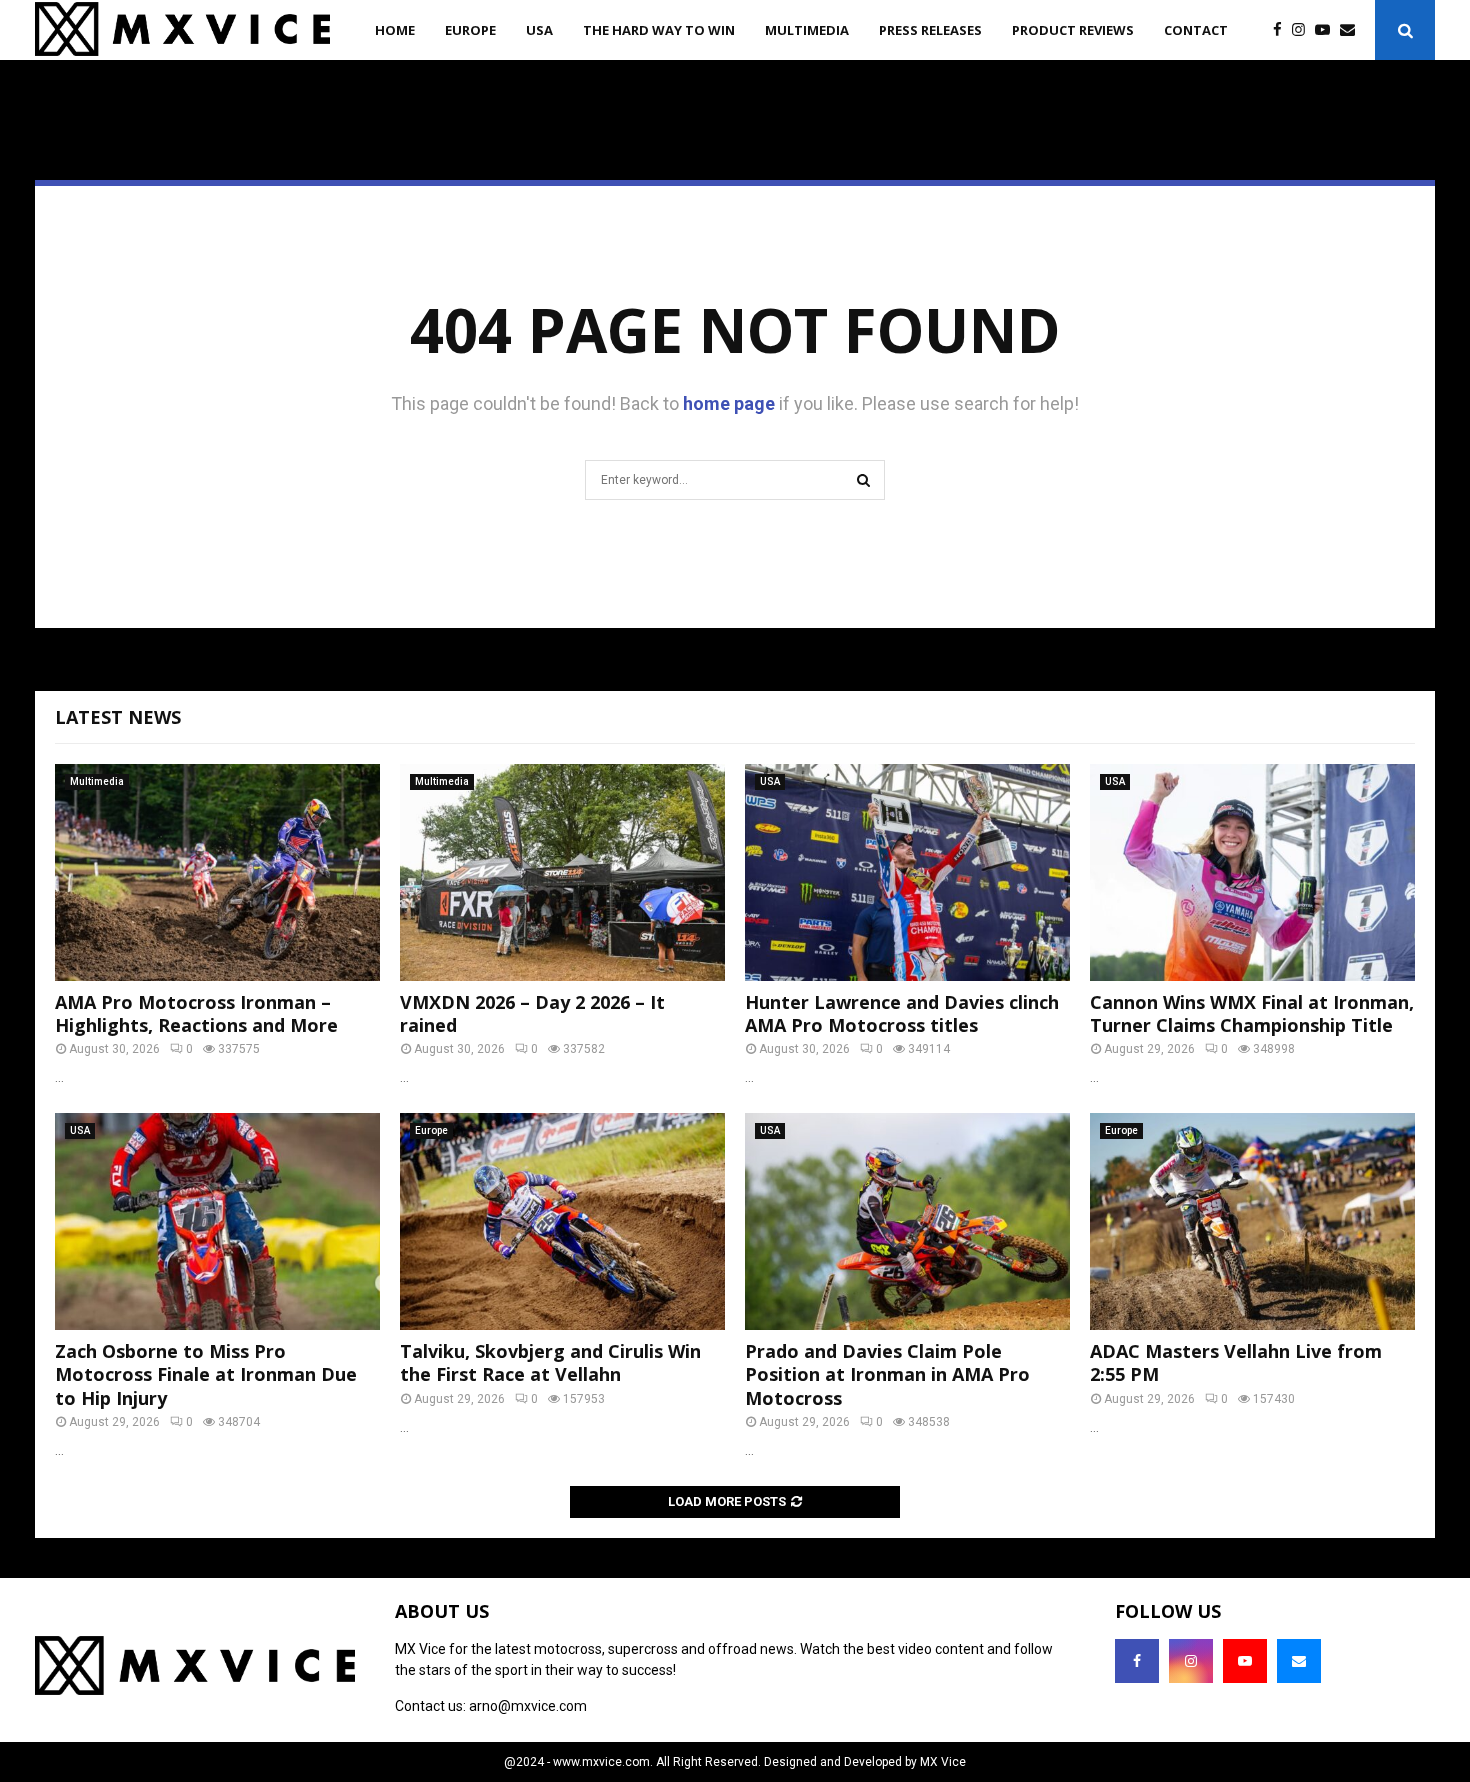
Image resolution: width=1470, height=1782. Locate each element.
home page (729, 403)
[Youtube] (1327, 30)
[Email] (1352, 30)
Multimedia (807, 30)
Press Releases (930, 30)
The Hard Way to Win (659, 30)
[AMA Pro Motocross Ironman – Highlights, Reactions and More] (217, 872)
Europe (470, 30)
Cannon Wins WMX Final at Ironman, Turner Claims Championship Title (1252, 1013)
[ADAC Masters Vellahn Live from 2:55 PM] (1252, 1221)
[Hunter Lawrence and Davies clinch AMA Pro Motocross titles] (907, 872)
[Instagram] (1303, 30)
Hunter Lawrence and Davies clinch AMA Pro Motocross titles (902, 1013)
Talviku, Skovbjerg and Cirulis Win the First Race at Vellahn (550, 1362)
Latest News (118, 717)
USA (539, 30)
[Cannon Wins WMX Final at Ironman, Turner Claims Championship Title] (1252, 872)
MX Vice (943, 1762)
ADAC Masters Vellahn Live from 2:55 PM (1236, 1362)
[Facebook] (1282, 30)
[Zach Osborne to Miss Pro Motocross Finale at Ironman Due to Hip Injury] (217, 1221)
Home (395, 30)
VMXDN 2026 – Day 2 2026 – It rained (532, 1013)
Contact (1196, 30)
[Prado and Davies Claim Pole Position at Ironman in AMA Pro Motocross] (907, 1221)
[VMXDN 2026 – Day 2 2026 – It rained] (562, 872)
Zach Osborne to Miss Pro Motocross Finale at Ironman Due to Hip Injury (206, 1374)
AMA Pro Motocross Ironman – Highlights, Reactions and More (196, 1013)
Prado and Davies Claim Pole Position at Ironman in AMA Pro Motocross (887, 1374)
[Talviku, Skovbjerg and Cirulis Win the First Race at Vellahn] (562, 1221)
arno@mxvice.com (528, 1706)
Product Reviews (1073, 30)
